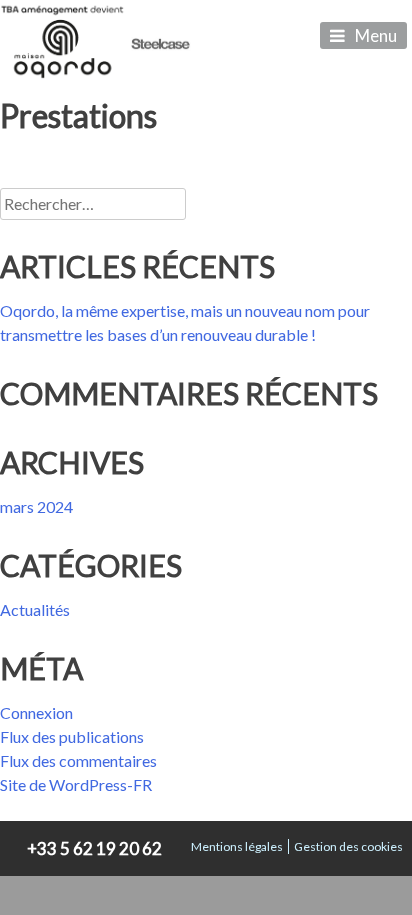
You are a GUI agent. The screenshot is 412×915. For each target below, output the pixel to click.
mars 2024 (36, 506)
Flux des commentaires (78, 760)
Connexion (36, 712)
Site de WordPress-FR (76, 784)
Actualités (35, 609)
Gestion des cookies (348, 846)
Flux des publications (72, 736)
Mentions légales (237, 846)
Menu (376, 35)
